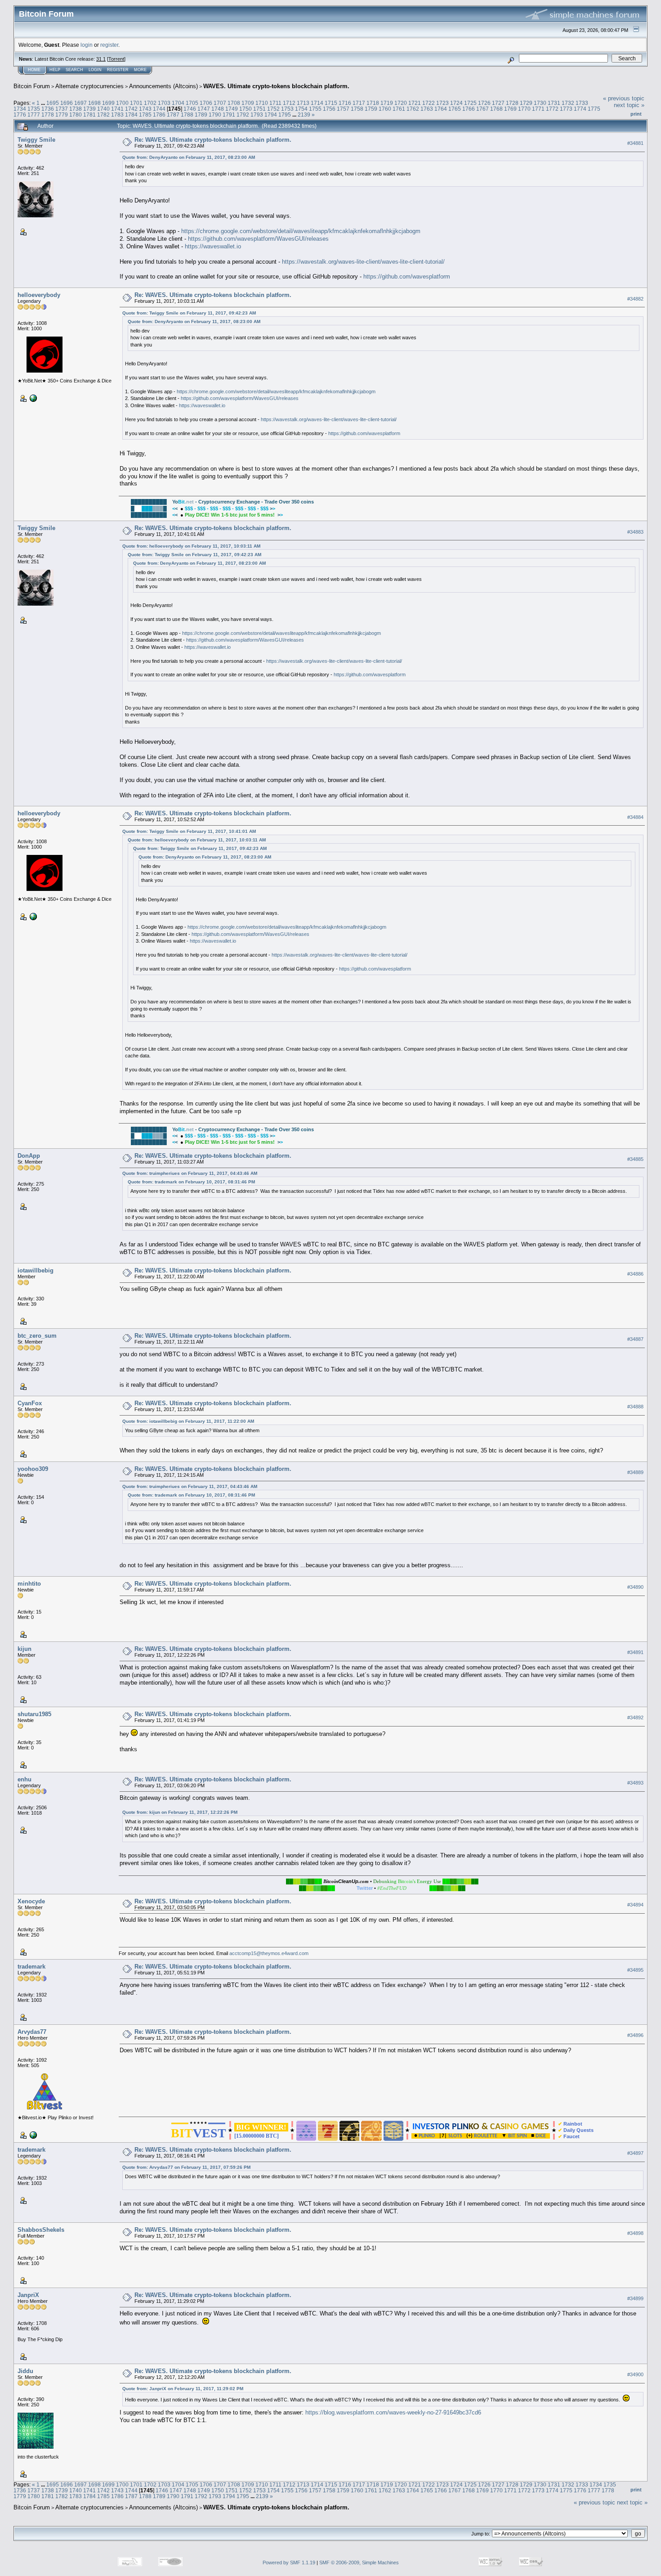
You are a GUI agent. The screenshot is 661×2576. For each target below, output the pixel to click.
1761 (399, 109)
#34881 (635, 143)
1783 (117, 115)
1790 (215, 115)
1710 (262, 103)
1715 (331, 103)
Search (74, 70)
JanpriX (28, 2295)
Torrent (116, 59)
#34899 (635, 2298)
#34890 (635, 1587)
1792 (243, 115)
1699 (108, 103)
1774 (580, 109)
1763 (427, 109)
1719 (387, 103)
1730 (540, 103)
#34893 (635, 1783)
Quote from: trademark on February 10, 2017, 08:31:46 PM (191, 1182)
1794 (271, 115)
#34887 (635, 1340)
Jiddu (25, 2371)
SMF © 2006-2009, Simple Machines (359, 2563)
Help (55, 70)
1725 (470, 103)
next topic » (629, 105)
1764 (441, 109)
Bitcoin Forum (32, 86)
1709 (248, 103)
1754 (301, 109)
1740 (103, 109)
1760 (385, 109)
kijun (25, 1649)
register (109, 45)
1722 (429, 103)
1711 (275, 103)
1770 (524, 109)
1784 (131, 115)
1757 (343, 109)
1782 (103, 115)
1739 (89, 109)
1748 (218, 109)
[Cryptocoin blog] (32, 2135)
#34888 (635, 1407)
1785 (145, 115)
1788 (187, 115)
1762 (413, 109)
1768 (496, 109)
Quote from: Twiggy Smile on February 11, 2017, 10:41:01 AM (189, 831)
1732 (568, 103)
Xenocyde (31, 1901)
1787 (173, 115)
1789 (201, 115)
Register (118, 70)
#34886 (635, 1274)
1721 (415, 103)
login (87, 45)
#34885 (635, 1159)
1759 (371, 109)
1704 (178, 103)
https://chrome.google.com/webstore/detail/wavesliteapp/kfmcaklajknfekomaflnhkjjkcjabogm (301, 231)
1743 (145, 109)
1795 (285, 115)
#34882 (635, 299)
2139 (304, 115)
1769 (510, 109)
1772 (552, 109)
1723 (442, 103)
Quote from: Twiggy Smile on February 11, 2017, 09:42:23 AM (189, 313)
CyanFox (30, 1403)
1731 (554, 103)
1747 (204, 109)
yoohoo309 (33, 1469)
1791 (229, 115)
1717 (359, 103)
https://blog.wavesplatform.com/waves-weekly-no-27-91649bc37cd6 (393, 2412)
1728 (512, 103)
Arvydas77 (32, 2032)
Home (34, 70)
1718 (373, 103)
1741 (117, 109)
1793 (257, 115)
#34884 (635, 817)
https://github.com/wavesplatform (407, 276)
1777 (34, 115)
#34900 (635, 2374)
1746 (190, 109)
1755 (315, 109)
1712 (289, 103)
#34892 (635, 1718)
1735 (34, 109)
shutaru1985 (34, 1714)
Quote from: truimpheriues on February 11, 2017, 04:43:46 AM (190, 1173)
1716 (345, 103)
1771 (538, 109)
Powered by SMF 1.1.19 (289, 2563)
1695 (53, 103)
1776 (20, 115)
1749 (232, 109)
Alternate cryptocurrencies (89, 86)
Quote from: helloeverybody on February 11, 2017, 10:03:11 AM (191, 546)
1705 (192, 103)
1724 (456, 103)
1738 (76, 109)
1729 (526, 103)
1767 (482, 109)
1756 (329, 109)
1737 (62, 109)
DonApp (29, 1156)
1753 (287, 109)
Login (95, 70)
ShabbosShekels (41, 2230)
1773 (566, 109)
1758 (357, 109)
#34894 (635, 1905)
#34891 (635, 1653)
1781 (89, 115)
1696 (67, 103)
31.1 (101, 59)
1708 (234, 103)
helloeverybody (39, 295)
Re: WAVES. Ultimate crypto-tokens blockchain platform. (213, 140)
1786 (159, 115)
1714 (317, 103)
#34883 (635, 532)
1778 (48, 115)
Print (636, 114)
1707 (220, 103)
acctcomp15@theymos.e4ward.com (269, 1953)
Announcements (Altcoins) (163, 86)
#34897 (635, 2153)
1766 (469, 109)
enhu (25, 1779)
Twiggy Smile (36, 140)
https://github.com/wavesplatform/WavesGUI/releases (258, 239)
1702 (150, 103)
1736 (48, 109)
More (140, 70)
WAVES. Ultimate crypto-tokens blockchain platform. (276, 86)
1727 (498, 103)
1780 (76, 115)
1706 (206, 103)
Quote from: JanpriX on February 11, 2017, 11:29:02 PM (183, 2389)
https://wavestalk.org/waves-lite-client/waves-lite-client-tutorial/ (363, 262)
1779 (62, 115)
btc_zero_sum (37, 1336)
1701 (136, 103)
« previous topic (624, 98)
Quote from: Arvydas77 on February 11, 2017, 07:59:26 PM (186, 2167)
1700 (122, 103)
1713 (303, 103)
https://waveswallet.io (213, 246)
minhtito (29, 1584)
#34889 (635, 1472)
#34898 (635, 2233)
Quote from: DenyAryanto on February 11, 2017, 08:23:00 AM (189, 157)
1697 (80, 103)
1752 (273, 109)
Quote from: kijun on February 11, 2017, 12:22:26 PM (180, 1812)
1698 (94, 103)
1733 (582, 103)
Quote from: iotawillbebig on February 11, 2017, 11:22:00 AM (188, 1421)
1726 (484, 103)
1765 (455, 109)
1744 (159, 109)
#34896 (635, 2035)
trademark (31, 1967)
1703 (164, 103)
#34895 (635, 1970)
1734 (20, 109)
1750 (246, 109)
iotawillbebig (36, 1270)
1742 (131, 109)
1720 (401, 103)
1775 (594, 109)
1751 (259, 109)
